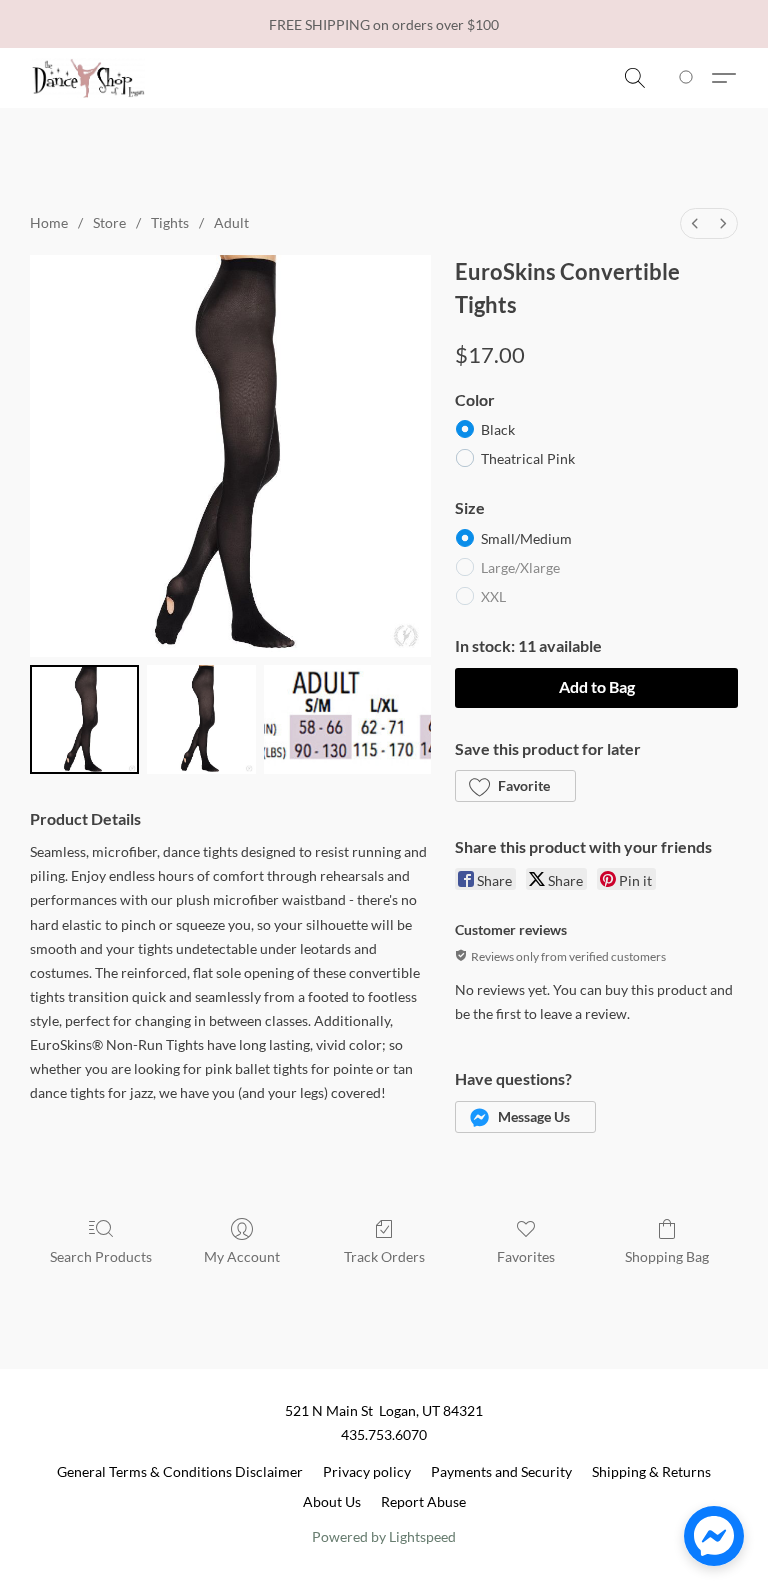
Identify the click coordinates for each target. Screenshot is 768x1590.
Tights (170, 222)
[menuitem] (695, 223)
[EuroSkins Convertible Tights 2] (347, 719)
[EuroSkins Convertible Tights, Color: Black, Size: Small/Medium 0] (84, 719)
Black (498, 429)
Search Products (101, 1256)
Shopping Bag (667, 1256)
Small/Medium (526, 538)
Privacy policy (367, 1471)
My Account (242, 1256)
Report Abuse (423, 1501)
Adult (231, 222)
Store (109, 222)
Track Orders (384, 1256)
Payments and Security (501, 1471)
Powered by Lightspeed (384, 1536)
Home (49, 222)
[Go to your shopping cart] (689, 78)
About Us (332, 1501)
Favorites (526, 1256)
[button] (88, 78)
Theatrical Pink (528, 458)
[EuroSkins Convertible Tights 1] (201, 719)
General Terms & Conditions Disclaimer (180, 1471)
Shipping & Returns (651, 1471)
